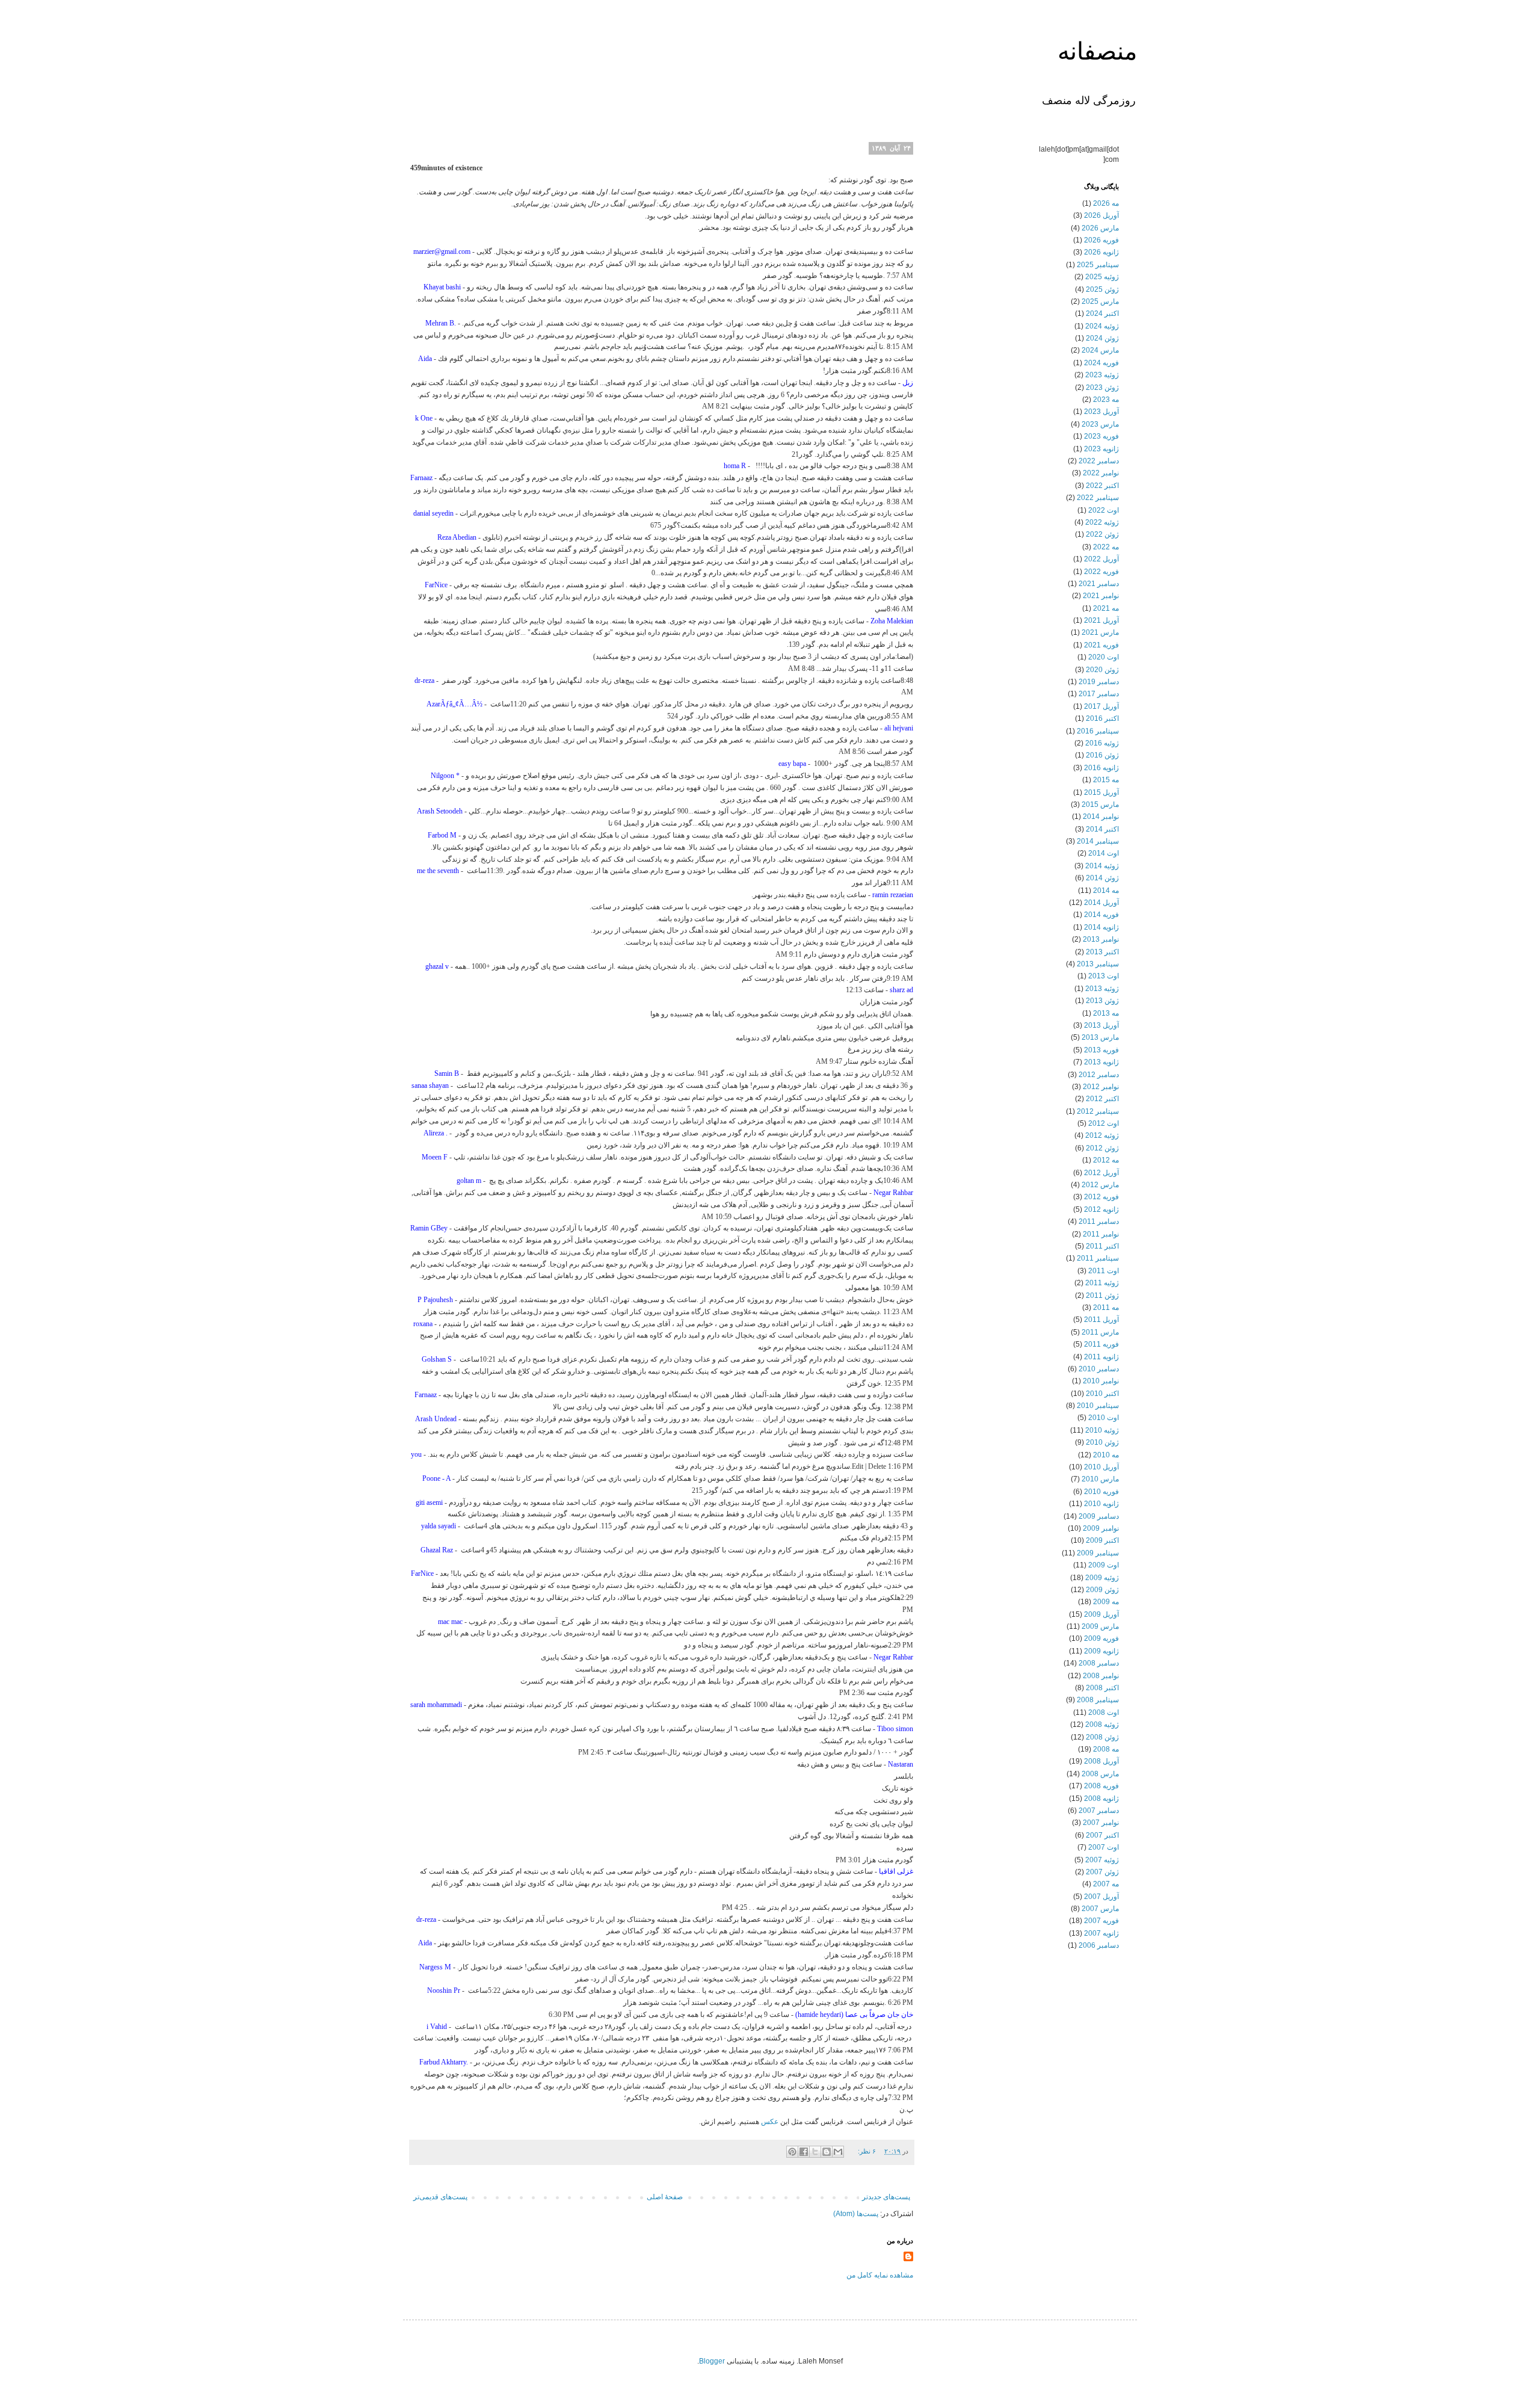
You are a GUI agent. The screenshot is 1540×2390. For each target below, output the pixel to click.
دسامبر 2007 (1099, 1811)
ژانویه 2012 (1101, 1209)
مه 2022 (1106, 547)
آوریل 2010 (1101, 1467)
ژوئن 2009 (1102, 1590)
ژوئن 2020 (1102, 670)
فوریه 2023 (1101, 436)
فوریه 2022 (1101, 572)
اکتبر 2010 (1102, 1394)
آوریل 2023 (1101, 412)
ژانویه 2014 (1101, 927)
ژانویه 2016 (1101, 768)
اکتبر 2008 (1102, 1688)
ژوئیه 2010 (1102, 1430)
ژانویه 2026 (1101, 252)
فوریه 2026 (1101, 240)
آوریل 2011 (1101, 1320)
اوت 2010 (1104, 1418)
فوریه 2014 (1101, 915)
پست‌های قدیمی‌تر (440, 2197)
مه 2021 (1106, 608)
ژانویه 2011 (1101, 1357)
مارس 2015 (1100, 804)
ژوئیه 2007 (1102, 1860)
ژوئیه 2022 (1102, 522)
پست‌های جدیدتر (886, 2197)
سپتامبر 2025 (1098, 265)
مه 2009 (1106, 1602)
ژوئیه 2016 (1102, 743)
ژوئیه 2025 (1102, 277)
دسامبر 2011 (1099, 1221)
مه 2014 (1106, 891)
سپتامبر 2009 (1098, 1553)
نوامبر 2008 (1101, 1676)
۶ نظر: (866, 2151)
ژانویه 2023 (1101, 449)
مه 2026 (1106, 203)
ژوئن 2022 (1102, 534)
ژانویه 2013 (1101, 1062)
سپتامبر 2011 (1098, 1258)
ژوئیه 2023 (1102, 375)
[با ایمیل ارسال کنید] (838, 2152)
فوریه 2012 (1101, 1197)
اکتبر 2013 (1102, 952)
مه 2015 (1106, 780)
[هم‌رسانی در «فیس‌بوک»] (804, 2152)
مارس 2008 (1100, 1774)
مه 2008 (1106, 1749)
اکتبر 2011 (1102, 1246)
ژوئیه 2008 (1102, 1725)
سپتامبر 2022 (1098, 498)
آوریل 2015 (1101, 792)
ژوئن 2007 (1102, 1872)
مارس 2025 (1100, 301)
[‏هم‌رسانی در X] (815, 2152)
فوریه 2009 (1101, 1638)
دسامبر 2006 (1099, 1945)
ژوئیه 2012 (1102, 1135)
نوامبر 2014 (1101, 817)
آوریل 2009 (1101, 1614)
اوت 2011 (1104, 1271)
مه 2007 (1106, 1884)
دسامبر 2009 (1099, 1516)
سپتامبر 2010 (1098, 1406)
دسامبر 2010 (1099, 1369)
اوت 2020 (1104, 657)
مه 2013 (1106, 1013)
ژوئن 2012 (1102, 1148)
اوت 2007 (1104, 1847)
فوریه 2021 (1101, 645)
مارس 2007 (1100, 1909)
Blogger (712, 2361)
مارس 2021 (1100, 632)
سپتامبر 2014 (1098, 841)
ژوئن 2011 (1102, 1295)
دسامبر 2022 (1099, 461)
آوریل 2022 (1101, 559)
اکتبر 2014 (1102, 829)
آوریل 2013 (1101, 1025)
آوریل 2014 (1101, 903)
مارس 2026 (1100, 228)
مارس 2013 (1100, 1037)
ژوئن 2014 (1102, 878)
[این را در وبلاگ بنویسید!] (827, 2152)
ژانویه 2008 (1101, 1799)
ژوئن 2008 (1102, 1737)
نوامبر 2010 (1101, 1381)
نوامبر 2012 (1101, 1087)
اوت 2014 (1104, 853)
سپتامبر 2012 (1098, 1111)
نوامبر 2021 (1101, 596)
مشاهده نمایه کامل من (880, 2275)
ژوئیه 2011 (1102, 1283)
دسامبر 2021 (1099, 584)
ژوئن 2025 (1102, 289)
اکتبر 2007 (1102, 1835)
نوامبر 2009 (1101, 1528)
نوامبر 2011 (1101, 1234)
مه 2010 (1106, 1455)
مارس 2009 (1100, 1626)
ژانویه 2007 (1101, 1933)
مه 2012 (1106, 1160)
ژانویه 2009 (1101, 1651)
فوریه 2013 (1101, 1050)
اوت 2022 (1104, 510)
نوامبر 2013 (1101, 939)
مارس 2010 (1100, 1479)
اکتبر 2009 (1102, 1540)
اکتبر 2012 (1102, 1099)
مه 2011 (1106, 1308)
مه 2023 (1106, 400)
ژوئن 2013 (1102, 1001)
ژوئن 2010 (1102, 1442)
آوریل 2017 (1101, 706)
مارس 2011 (1100, 1332)
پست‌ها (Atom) (856, 2214)
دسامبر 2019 (1099, 682)
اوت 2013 (1104, 976)
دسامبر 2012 (1099, 1075)
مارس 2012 (1100, 1185)
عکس (770, 2122)
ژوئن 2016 (1102, 755)
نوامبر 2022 (1101, 473)
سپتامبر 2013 (1098, 964)
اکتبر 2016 (1102, 718)
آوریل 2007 (1101, 1897)
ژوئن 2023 (1102, 388)
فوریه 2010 (1101, 1492)
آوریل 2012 (1101, 1173)
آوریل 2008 (1101, 1761)
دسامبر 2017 (1099, 694)
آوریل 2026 (1101, 215)
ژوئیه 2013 (1102, 989)
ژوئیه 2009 (1102, 1578)
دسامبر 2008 (1099, 1663)
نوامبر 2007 (1101, 1823)
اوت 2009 (1104, 1565)
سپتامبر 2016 (1098, 731)
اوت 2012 (1104, 1123)
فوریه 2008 (1101, 1786)
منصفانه (1097, 54)
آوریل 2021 (1101, 620)
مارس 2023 (1100, 424)
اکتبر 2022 (1102, 486)
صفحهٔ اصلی (665, 2197)
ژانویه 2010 (1101, 1504)
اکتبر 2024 (1102, 313)
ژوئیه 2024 (1102, 326)
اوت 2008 (1104, 1712)
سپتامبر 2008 (1098, 1700)
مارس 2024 (1100, 350)
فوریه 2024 (1101, 363)
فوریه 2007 (1101, 1921)
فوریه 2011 (1101, 1344)
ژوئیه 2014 (1102, 866)
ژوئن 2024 (1102, 338)
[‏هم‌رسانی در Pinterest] (792, 2152)
